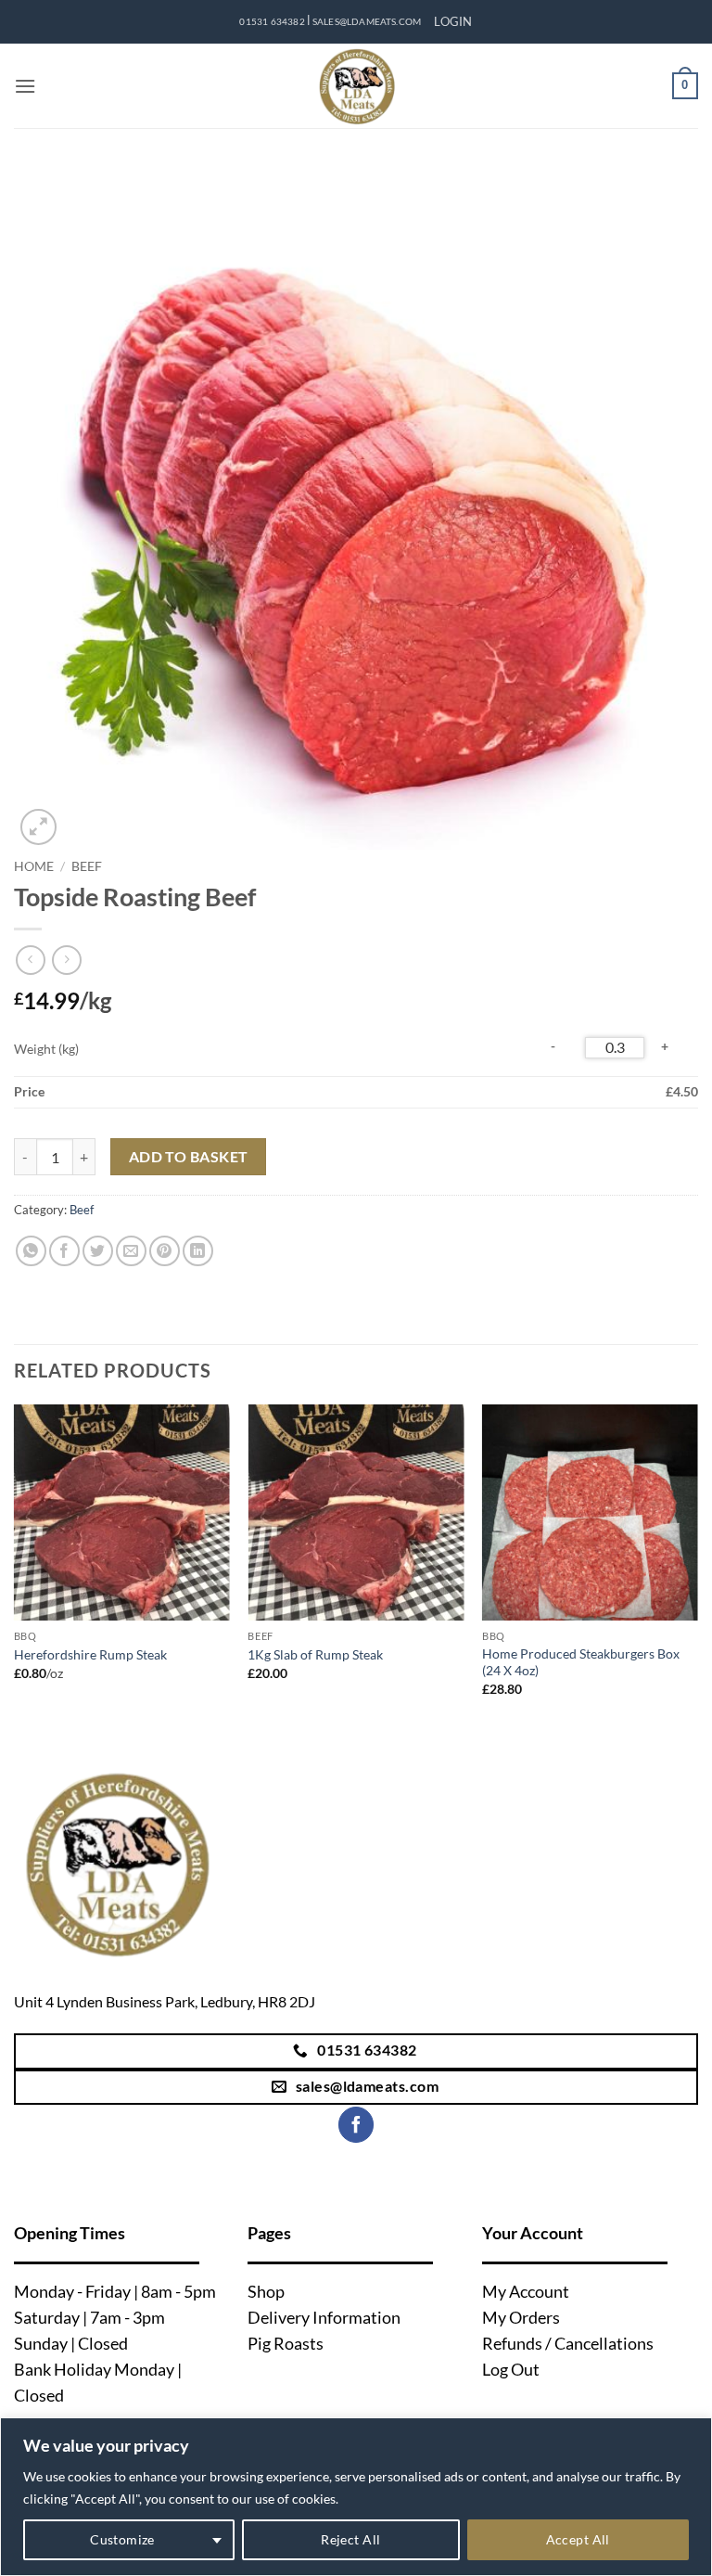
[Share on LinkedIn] (198, 1251)
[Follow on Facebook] (356, 2125)
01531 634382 (272, 22)
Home (34, 866)
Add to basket (189, 1157)
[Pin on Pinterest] (165, 1251)
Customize (122, 2539)
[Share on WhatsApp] (31, 1251)
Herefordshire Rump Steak (90, 1654)
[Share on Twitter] (98, 1251)
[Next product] (30, 960)
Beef (87, 866)
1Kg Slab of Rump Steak (315, 1654)
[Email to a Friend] (131, 1251)
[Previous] (15, 1567)
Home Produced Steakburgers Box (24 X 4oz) (581, 1662)
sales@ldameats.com (367, 22)
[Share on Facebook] (64, 1251)
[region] (356, 2497)
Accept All (578, 2539)
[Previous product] (66, 960)
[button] (453, 21)
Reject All (350, 2539)
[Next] (697, 1567)
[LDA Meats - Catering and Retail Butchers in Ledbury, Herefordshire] (356, 86)
